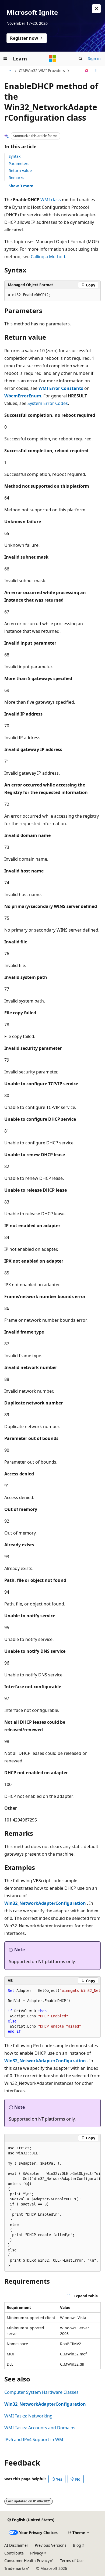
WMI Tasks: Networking (28, 2416)
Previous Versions (51, 2545)
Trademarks (15, 2568)
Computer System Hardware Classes (41, 2392)
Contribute (14, 2553)
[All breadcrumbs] (9, 71)
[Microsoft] (52, 59)
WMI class (51, 200)
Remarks (16, 177)
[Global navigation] (5, 59)
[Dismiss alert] (96, 9)
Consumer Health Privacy (27, 2561)
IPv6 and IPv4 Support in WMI (34, 2440)
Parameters (19, 164)
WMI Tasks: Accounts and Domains (40, 2428)
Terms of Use (72, 2561)
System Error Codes (48, 403)
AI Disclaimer (16, 2545)
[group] (52, 2011)
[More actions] (96, 71)
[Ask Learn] (87, 71)
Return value (20, 170)
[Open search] (80, 59)
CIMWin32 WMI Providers (42, 71)
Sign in (94, 58)
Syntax (15, 156)
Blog (77, 2545)
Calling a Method (48, 257)
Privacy (36, 2553)
